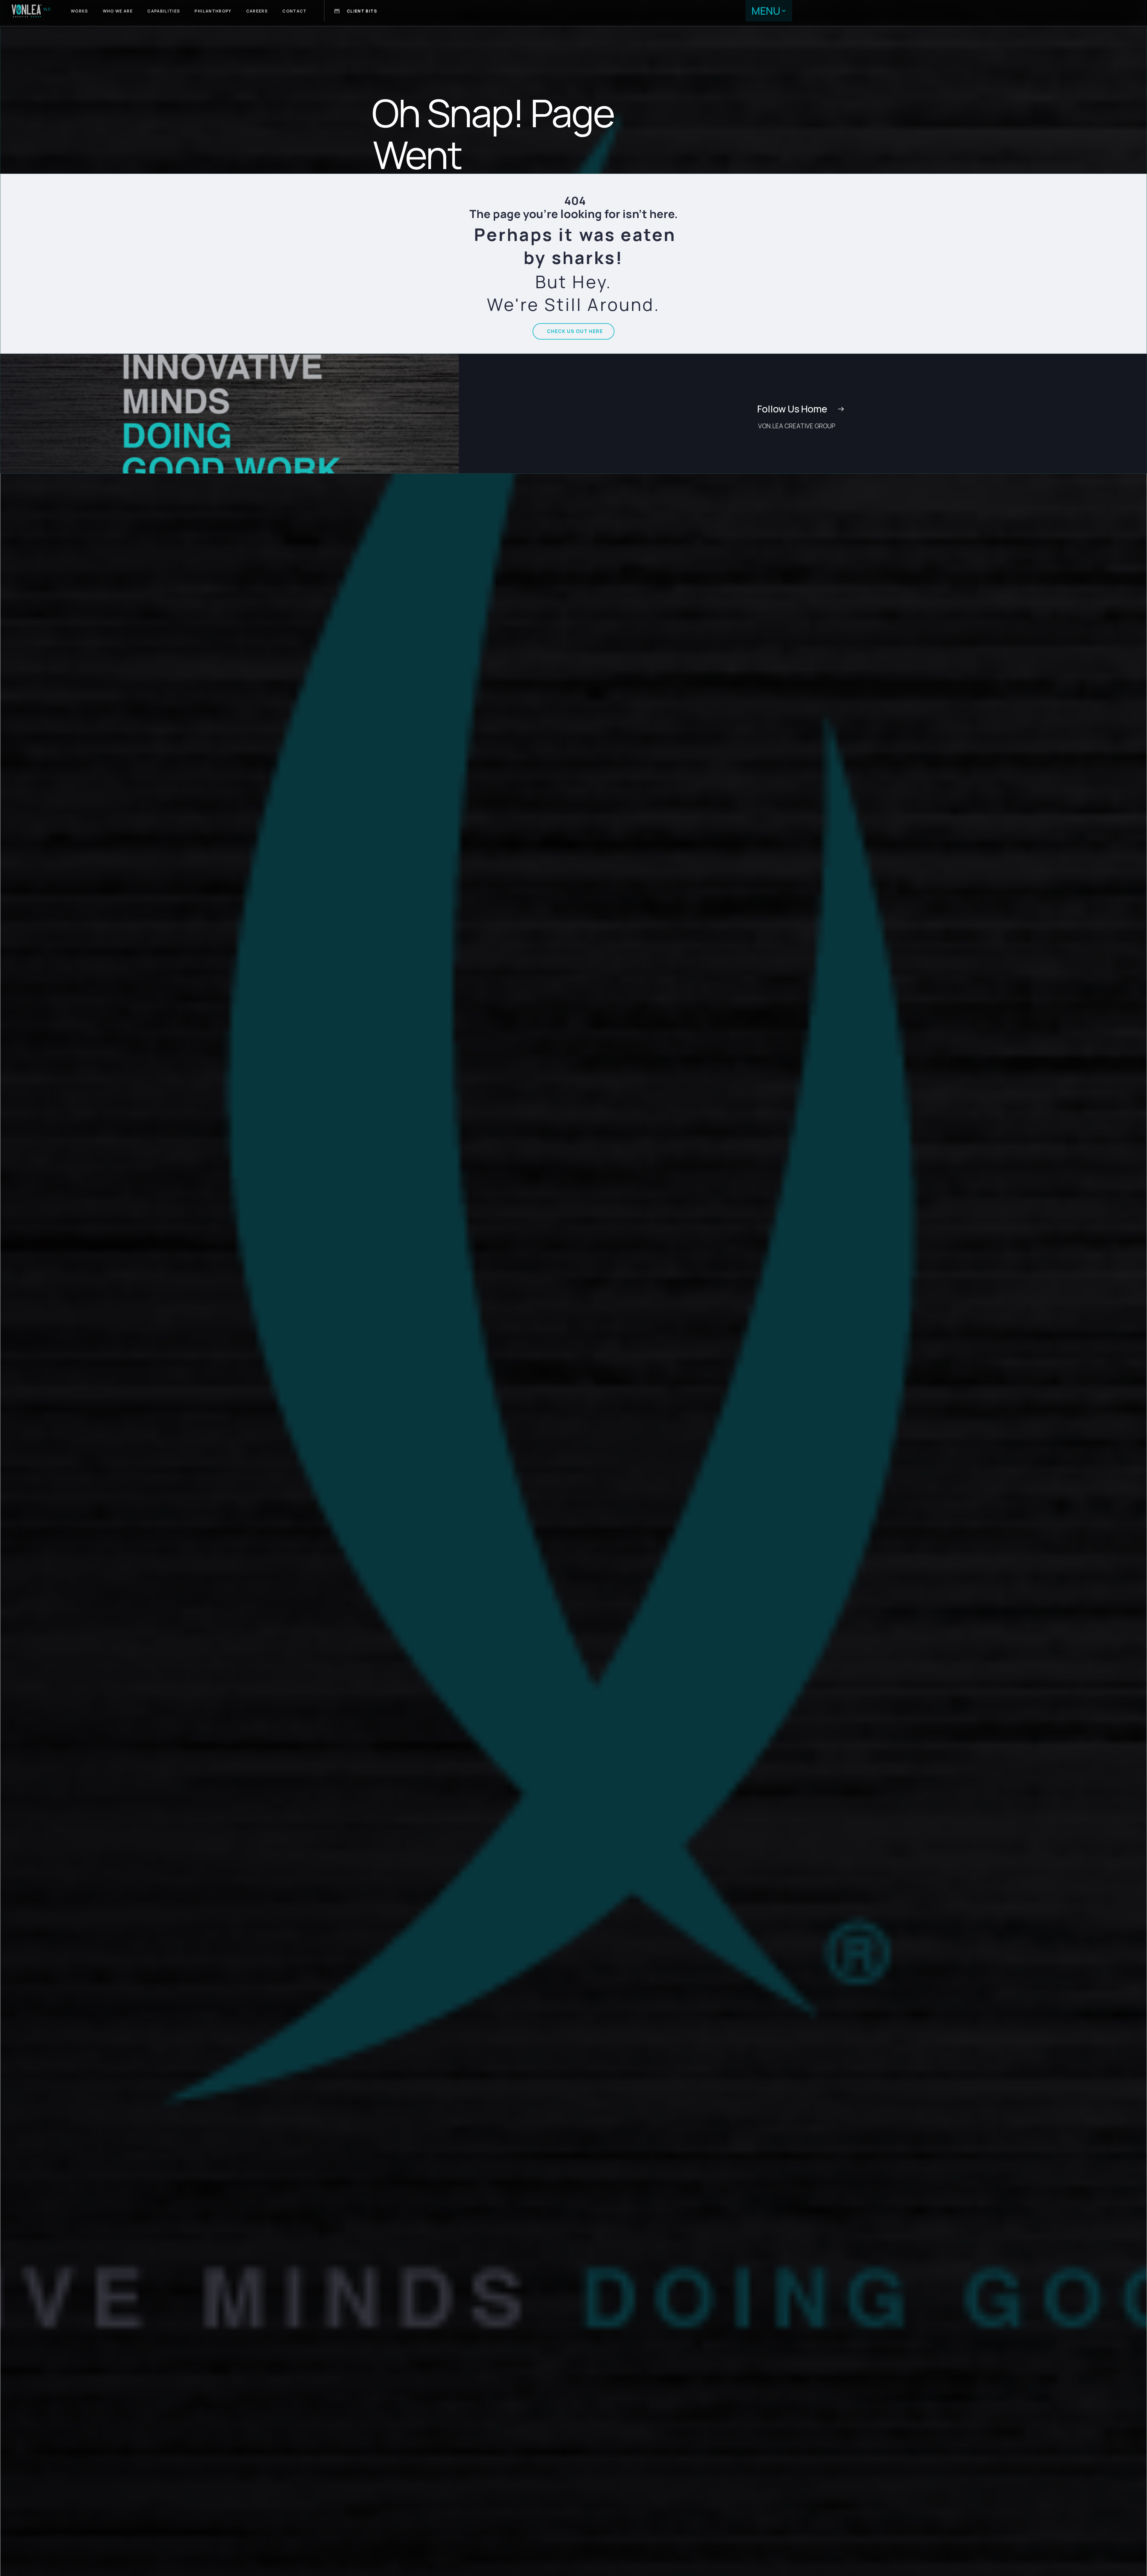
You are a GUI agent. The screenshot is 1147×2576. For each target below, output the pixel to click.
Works (79, 11)
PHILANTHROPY (213, 11)
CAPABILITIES (164, 11)
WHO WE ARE (118, 11)
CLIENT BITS (362, 11)
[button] (769, 11)
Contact (295, 11)
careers (257, 11)
